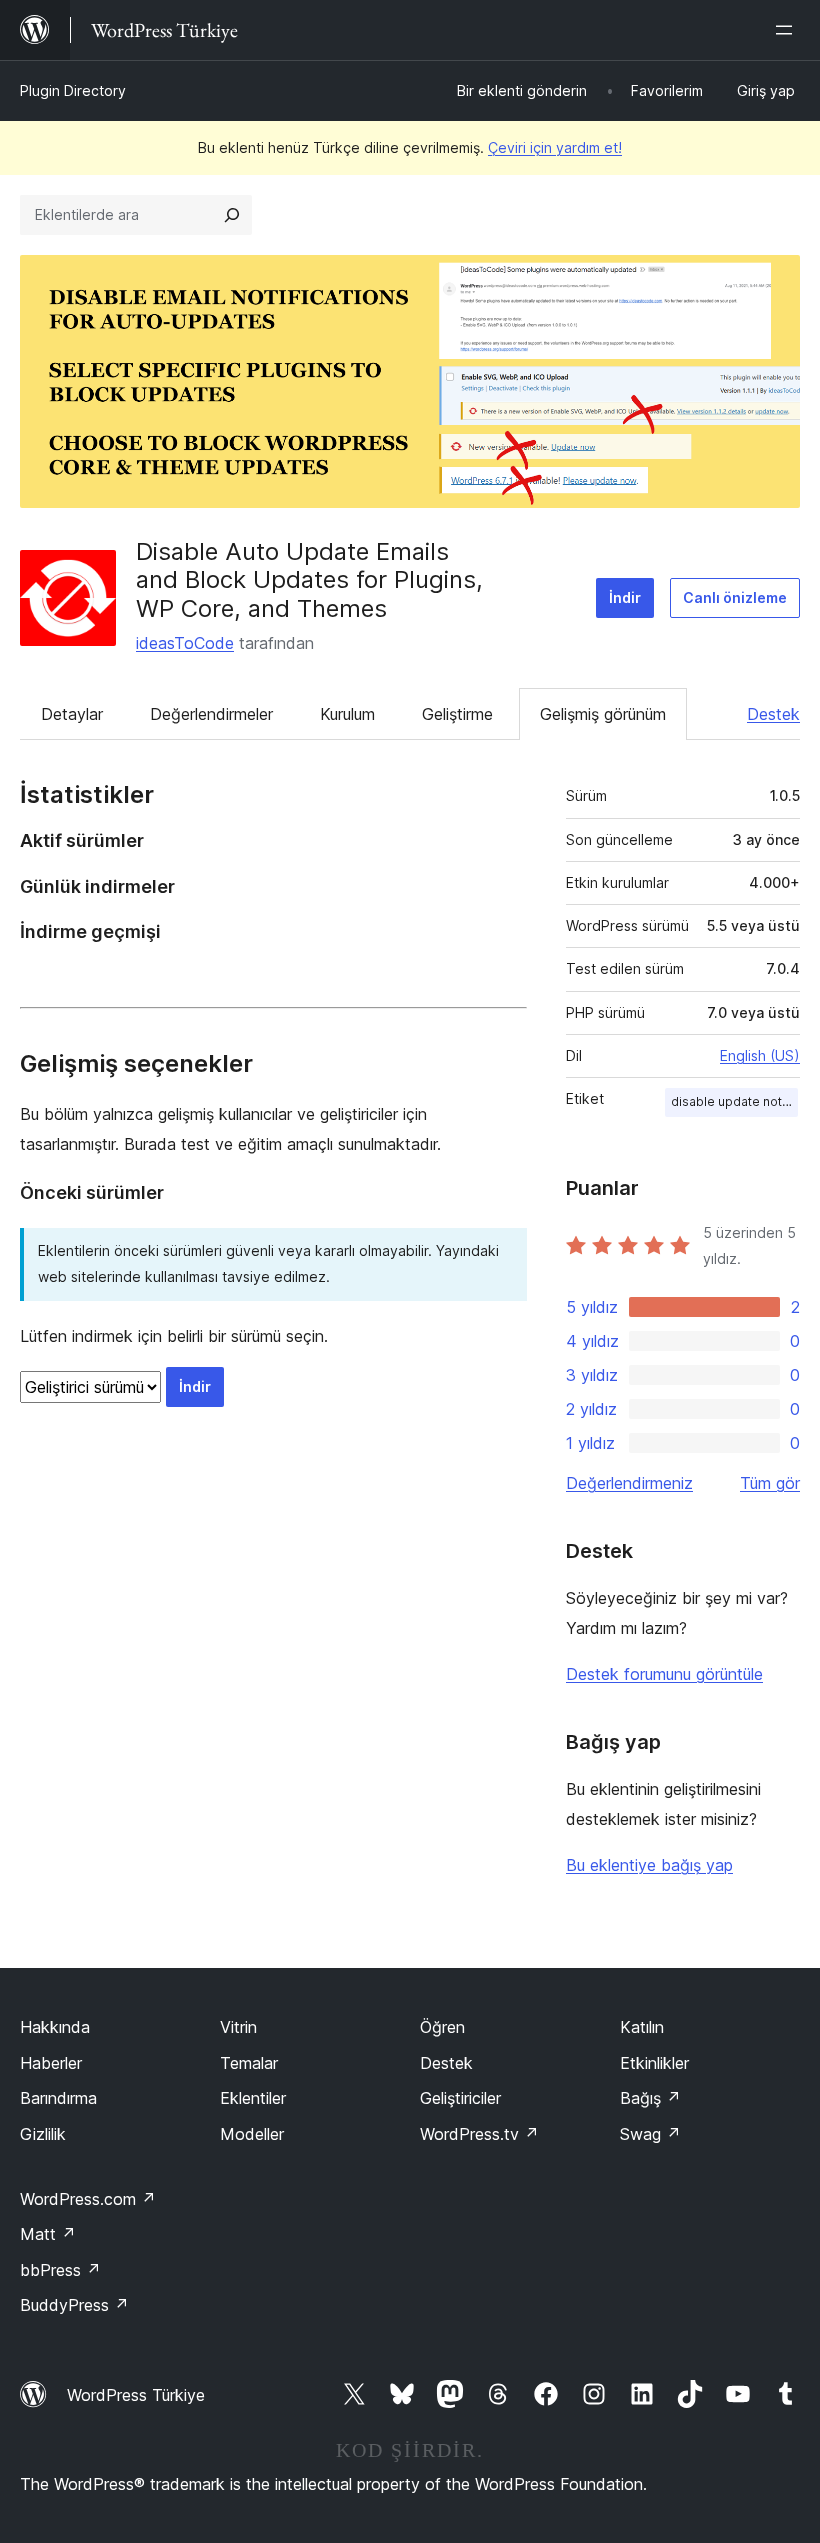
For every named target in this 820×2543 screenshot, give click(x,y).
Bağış (650, 2098)
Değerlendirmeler (211, 714)
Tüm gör (770, 1483)
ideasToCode (185, 643)
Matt (48, 2234)
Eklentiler (253, 2098)
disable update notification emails (734, 1101)
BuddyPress (74, 2305)
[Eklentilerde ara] (232, 215)
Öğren (442, 2027)
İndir (625, 597)
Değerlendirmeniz (629, 1483)
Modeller (252, 2134)
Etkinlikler (654, 2063)
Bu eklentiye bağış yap (649, 1865)
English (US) (760, 1055)
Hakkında (55, 2027)
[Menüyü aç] (788, 30)
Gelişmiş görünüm (603, 714)
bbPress (60, 2270)
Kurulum (347, 714)
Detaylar (72, 714)
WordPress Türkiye (136, 2395)
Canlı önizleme (735, 597)
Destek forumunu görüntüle (664, 1674)
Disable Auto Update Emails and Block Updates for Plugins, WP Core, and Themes (309, 580)
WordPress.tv (479, 2134)
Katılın (642, 2027)
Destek (773, 714)
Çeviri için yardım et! (555, 147)
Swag (650, 2134)
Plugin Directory (73, 90)
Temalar (249, 2063)
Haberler (51, 2063)
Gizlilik (43, 2134)
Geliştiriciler (460, 2098)
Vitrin (238, 2027)
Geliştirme (457, 714)
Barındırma (58, 2098)
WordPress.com (88, 2199)
